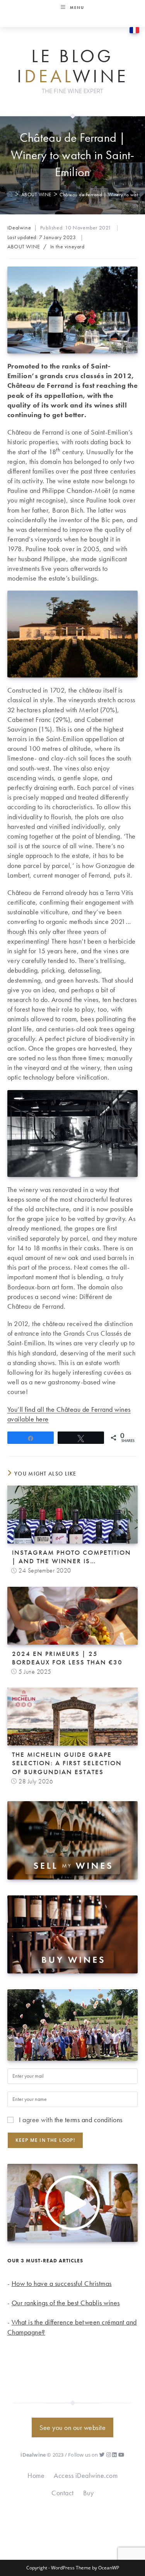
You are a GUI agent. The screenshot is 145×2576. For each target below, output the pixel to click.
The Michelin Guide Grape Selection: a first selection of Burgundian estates (67, 1763)
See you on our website (72, 2427)
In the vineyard (67, 246)
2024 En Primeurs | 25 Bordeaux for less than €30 (67, 1658)
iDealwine (19, 228)
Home (36, 2475)
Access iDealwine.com (86, 2475)
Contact (63, 2493)
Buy (89, 2493)
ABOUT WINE (24, 246)
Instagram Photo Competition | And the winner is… (72, 1557)
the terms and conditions (89, 2120)
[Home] (10, 194)
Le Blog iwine (73, 66)
